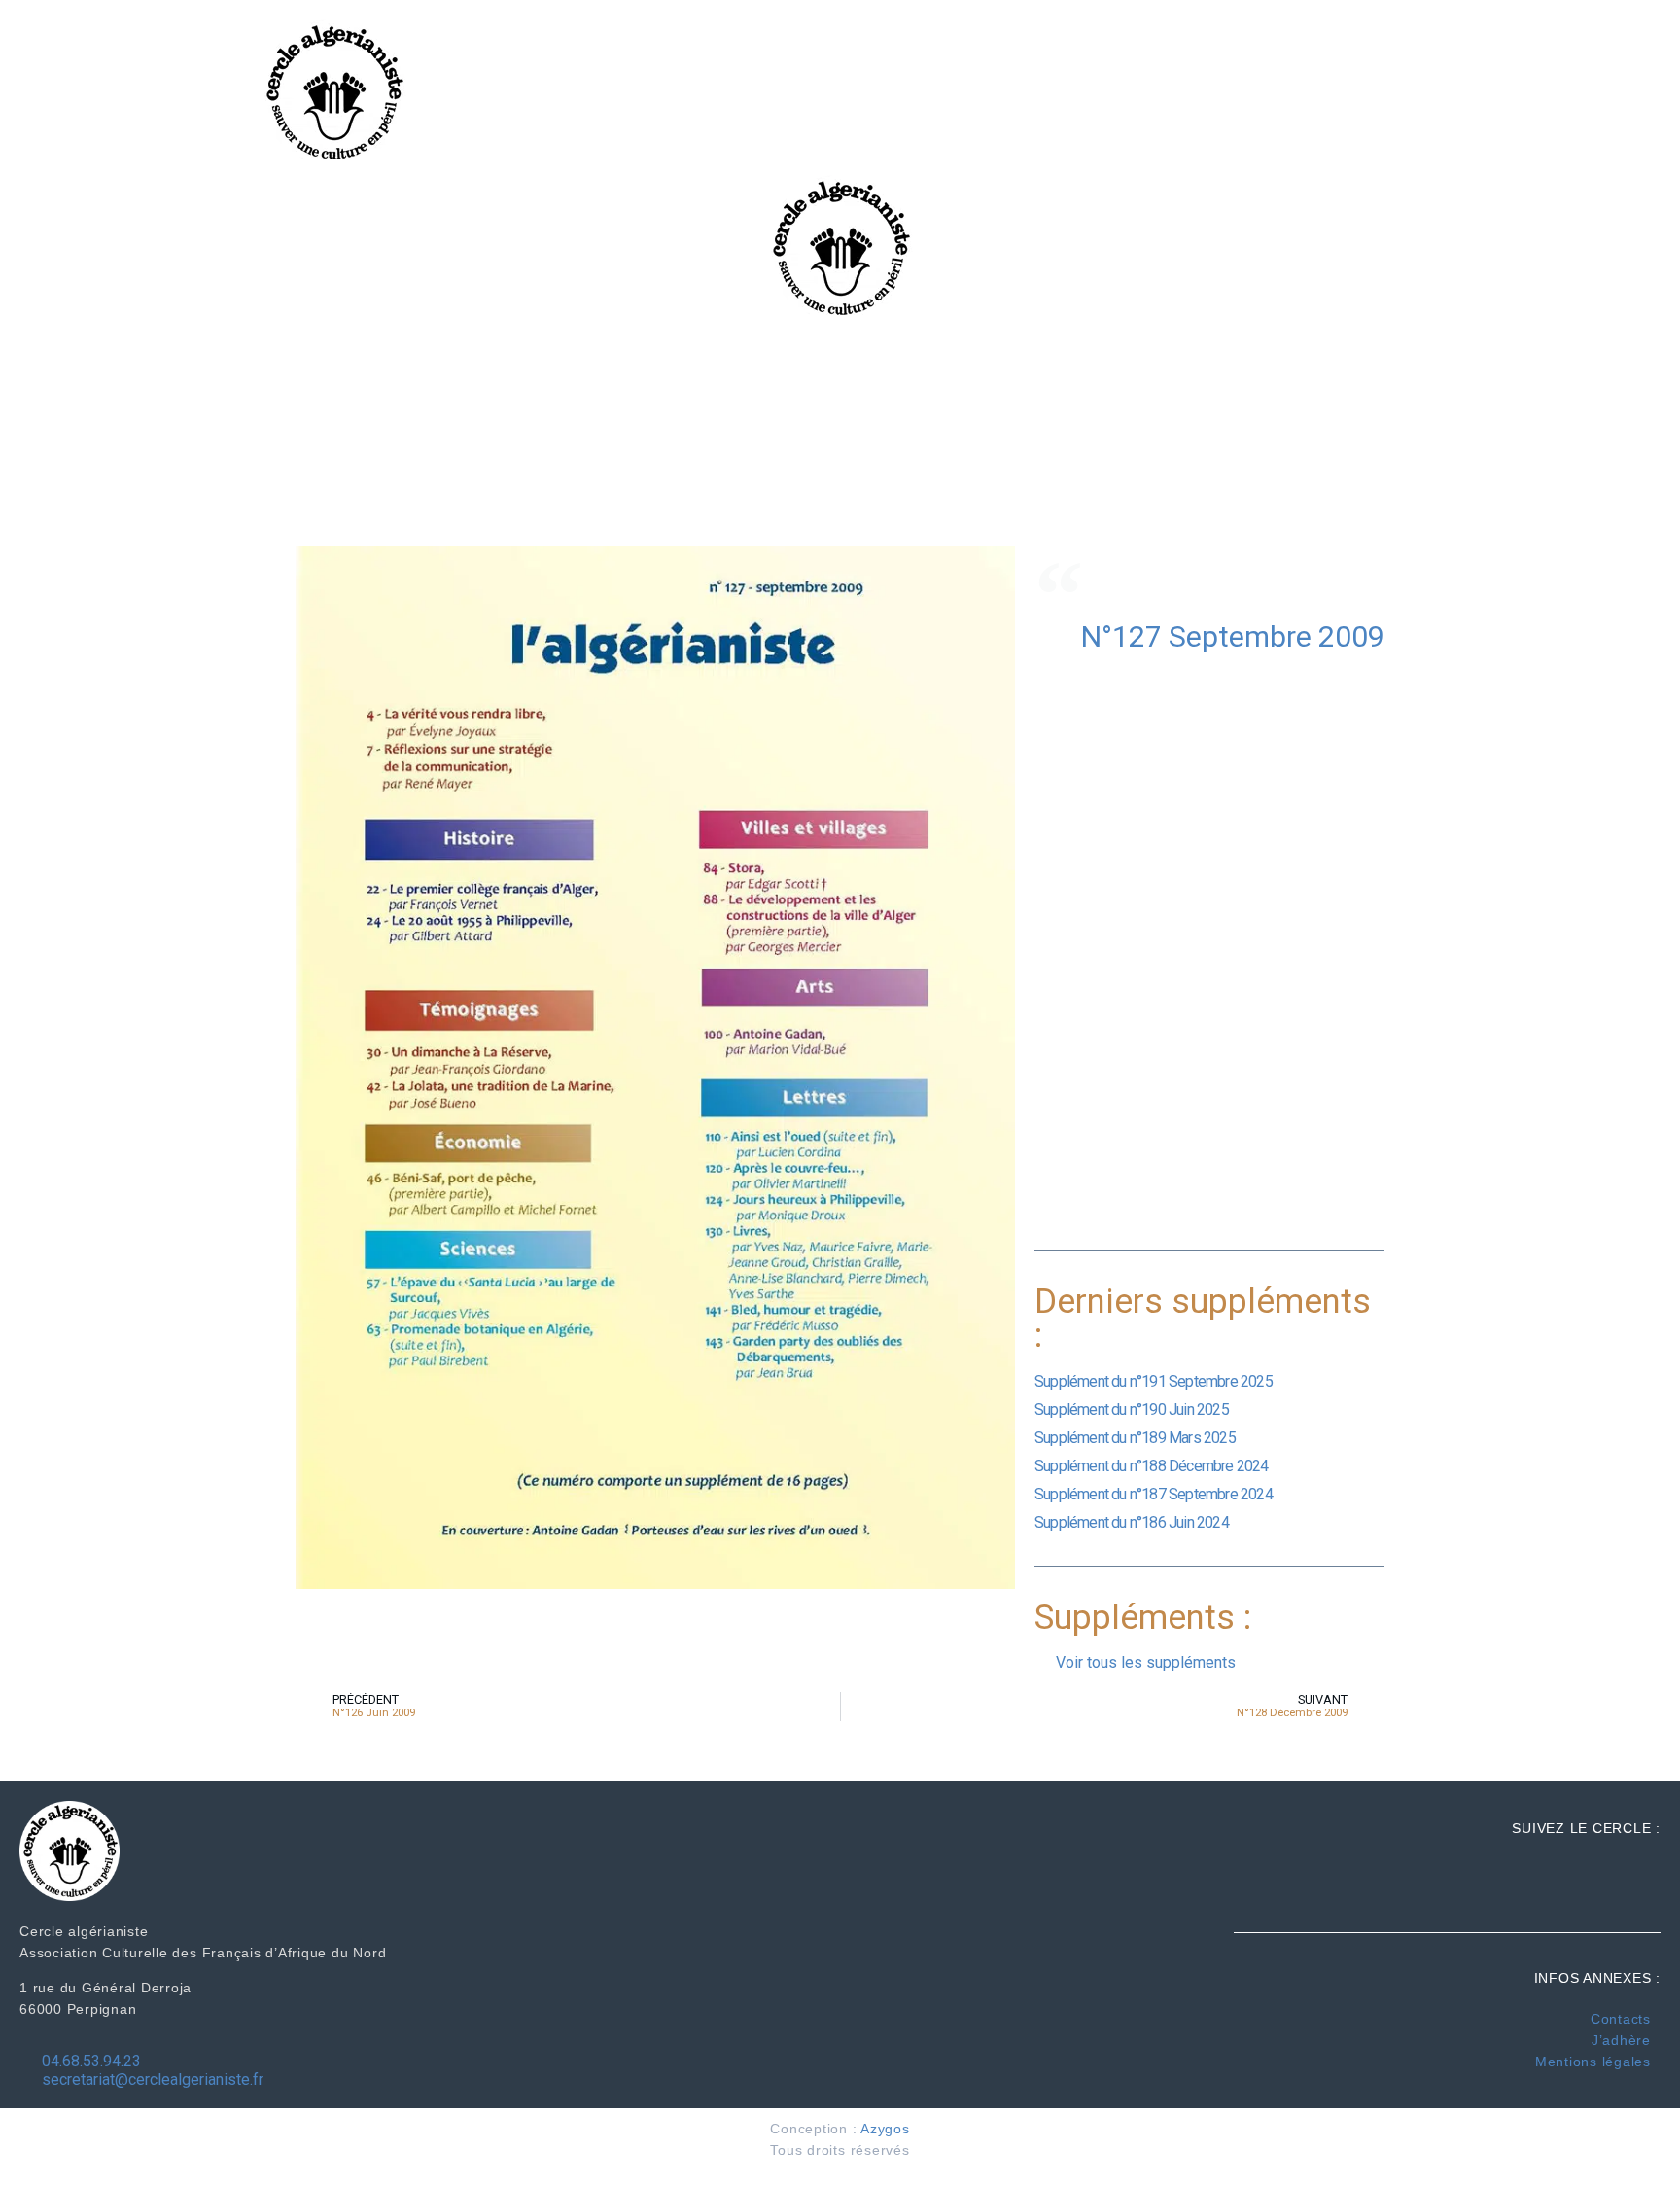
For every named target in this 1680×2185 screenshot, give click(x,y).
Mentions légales (1593, 2062)
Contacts (1621, 2019)
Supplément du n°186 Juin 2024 (1132, 1522)
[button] (1323, 92)
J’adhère (1621, 2040)
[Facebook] (1624, 57)
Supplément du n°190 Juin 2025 (1132, 1410)
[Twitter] (1624, 91)
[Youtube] (1624, 126)
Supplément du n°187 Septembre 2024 (1154, 1494)
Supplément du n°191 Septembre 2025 (1154, 1381)
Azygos (885, 2129)
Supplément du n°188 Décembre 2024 (1152, 1466)
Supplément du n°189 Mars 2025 (1135, 1438)
